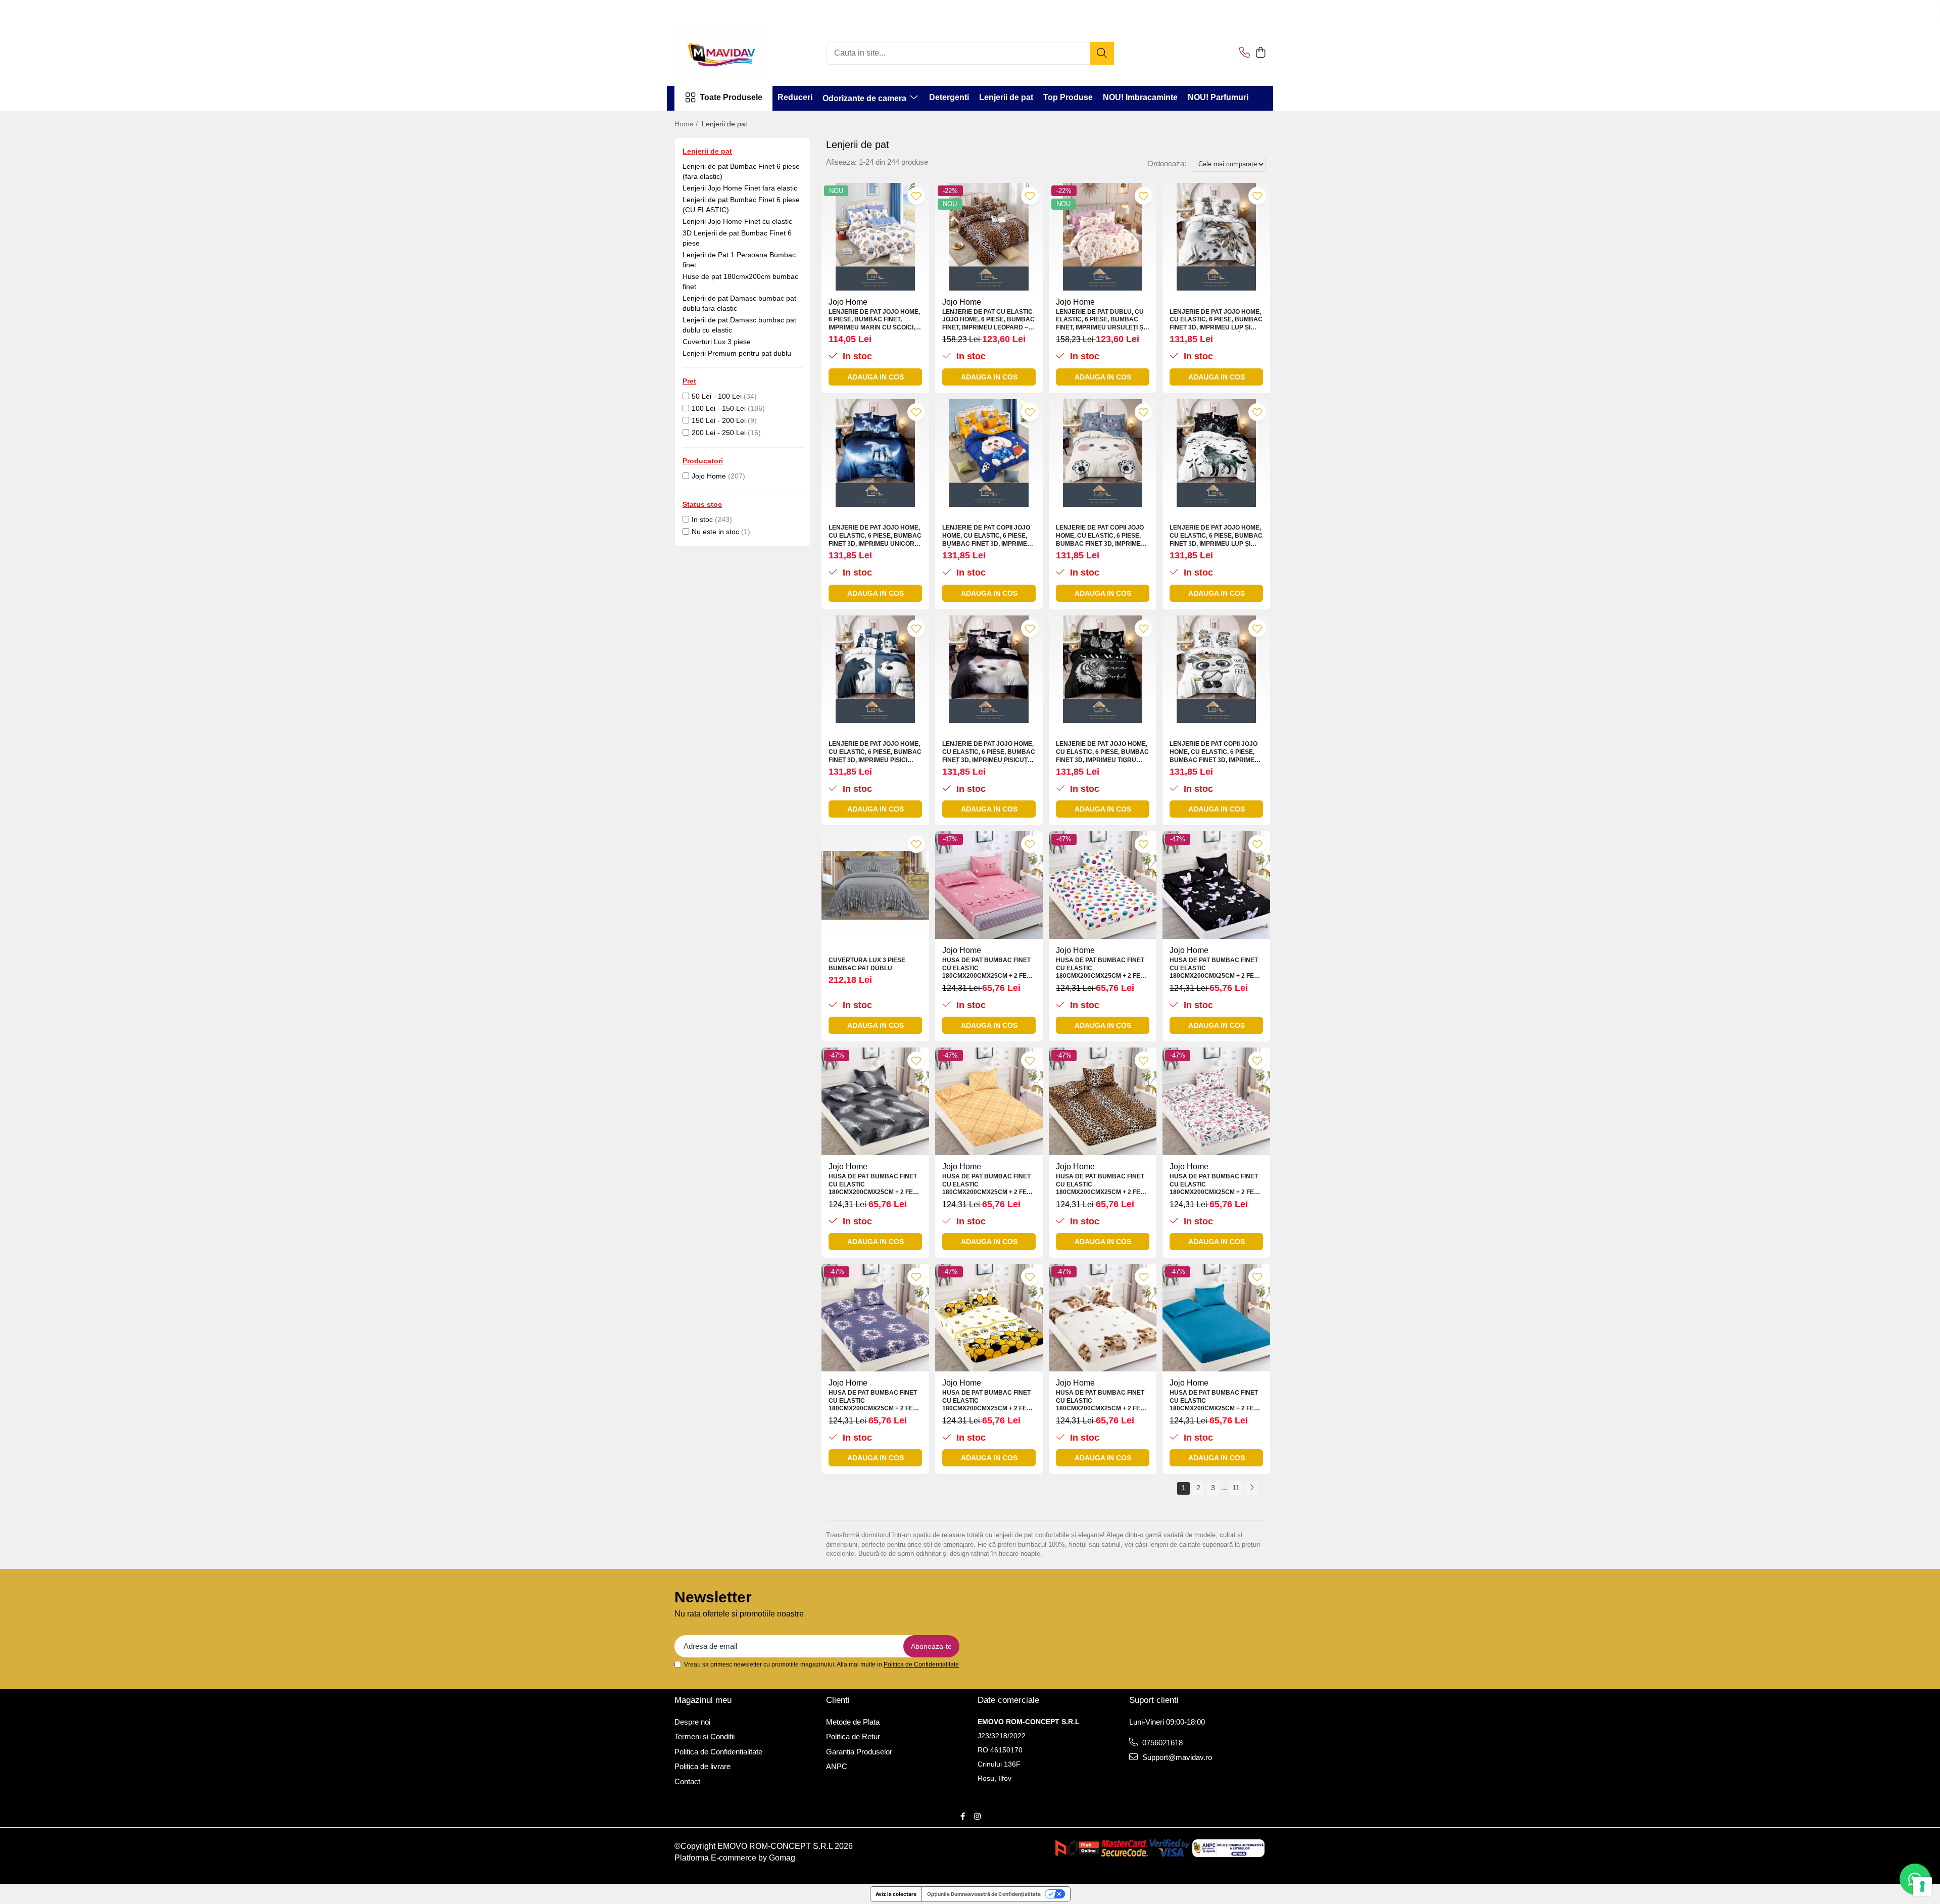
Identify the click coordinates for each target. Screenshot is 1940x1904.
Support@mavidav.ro (1176, 1757)
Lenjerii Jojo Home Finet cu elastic (737, 221)
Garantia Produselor (859, 1752)
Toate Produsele (731, 97)
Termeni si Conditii (705, 1736)
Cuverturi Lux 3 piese (717, 342)
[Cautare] (1102, 53)
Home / (687, 124)
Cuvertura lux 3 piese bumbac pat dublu (867, 964)
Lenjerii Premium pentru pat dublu (737, 353)
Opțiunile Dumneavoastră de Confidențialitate (984, 1894)
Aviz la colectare (896, 1894)
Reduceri (795, 97)
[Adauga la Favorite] (916, 196)
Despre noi (692, 1722)
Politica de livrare (702, 1766)
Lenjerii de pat (1006, 97)
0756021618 (1161, 1743)
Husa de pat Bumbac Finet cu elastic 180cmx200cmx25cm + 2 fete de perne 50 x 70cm (988, 968)
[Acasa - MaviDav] (725, 53)
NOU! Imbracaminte (1140, 97)
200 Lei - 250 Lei (719, 433)
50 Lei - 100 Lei (717, 396)
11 (1236, 1488)
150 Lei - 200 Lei (719, 420)
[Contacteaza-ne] (1245, 53)
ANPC (837, 1766)
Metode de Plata (853, 1722)
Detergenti (949, 97)
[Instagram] (977, 1816)
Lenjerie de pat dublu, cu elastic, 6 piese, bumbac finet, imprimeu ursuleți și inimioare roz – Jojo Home (1100, 320)
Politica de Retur (853, 1736)
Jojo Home (709, 476)
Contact (687, 1781)
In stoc (702, 519)
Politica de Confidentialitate (921, 1664)
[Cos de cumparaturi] (1260, 53)
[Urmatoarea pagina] (1251, 1488)
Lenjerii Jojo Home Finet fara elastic (740, 188)
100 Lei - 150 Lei (719, 408)
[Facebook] (963, 1816)
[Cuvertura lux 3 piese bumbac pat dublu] (875, 885)
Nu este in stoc (715, 532)
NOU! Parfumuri (1218, 97)
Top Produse (1068, 97)
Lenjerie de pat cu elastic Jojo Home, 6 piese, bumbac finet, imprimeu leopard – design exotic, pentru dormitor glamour (988, 320)
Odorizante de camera (865, 98)
